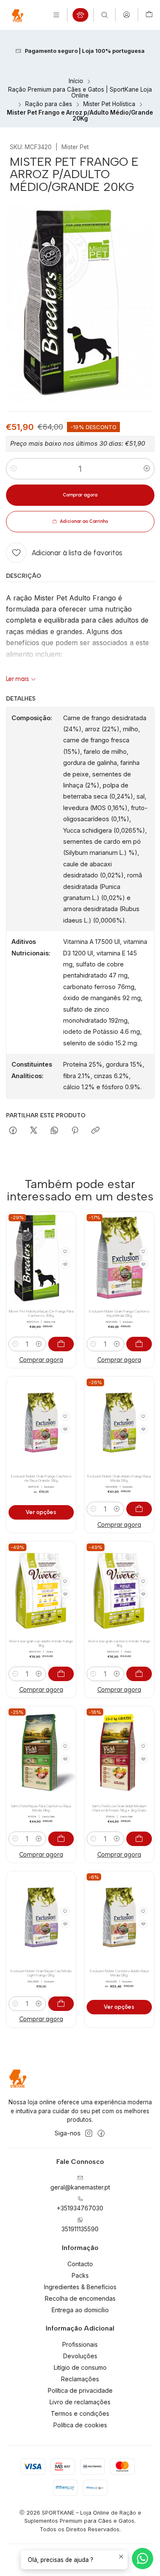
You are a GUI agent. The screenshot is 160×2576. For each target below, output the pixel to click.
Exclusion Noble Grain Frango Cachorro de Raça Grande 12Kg (41, 1478)
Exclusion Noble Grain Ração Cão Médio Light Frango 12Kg (41, 1973)
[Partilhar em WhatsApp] (54, 1131)
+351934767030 (80, 2208)
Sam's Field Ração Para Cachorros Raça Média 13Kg (41, 1808)
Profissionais (80, 2344)
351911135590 (80, 2229)
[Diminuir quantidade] (14, 469)
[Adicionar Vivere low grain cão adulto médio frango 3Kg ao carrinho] (61, 1674)
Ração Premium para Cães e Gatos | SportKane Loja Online (80, 93)
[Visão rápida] (65, 1264)
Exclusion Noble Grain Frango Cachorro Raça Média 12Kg (119, 1314)
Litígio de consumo (80, 2367)
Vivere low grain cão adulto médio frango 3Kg (41, 1643)
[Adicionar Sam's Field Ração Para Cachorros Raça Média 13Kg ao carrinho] (61, 1839)
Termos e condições (80, 2413)
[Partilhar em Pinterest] (75, 1131)
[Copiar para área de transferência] (95, 1131)
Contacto (80, 2264)
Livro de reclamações (80, 2402)
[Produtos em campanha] (80, 15)
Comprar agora (41, 1360)
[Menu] (56, 15)
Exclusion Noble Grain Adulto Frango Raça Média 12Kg (119, 1478)
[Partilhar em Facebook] (13, 1131)
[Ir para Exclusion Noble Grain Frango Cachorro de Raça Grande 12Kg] (41, 1423)
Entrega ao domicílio (80, 2310)
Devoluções (80, 2356)
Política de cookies (80, 2425)
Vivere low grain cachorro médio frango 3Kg (119, 1643)
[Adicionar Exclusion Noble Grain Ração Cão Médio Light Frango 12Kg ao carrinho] (61, 2004)
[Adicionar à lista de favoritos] (65, 1252)
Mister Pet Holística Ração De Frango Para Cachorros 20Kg (41, 1314)
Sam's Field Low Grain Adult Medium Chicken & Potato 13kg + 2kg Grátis (119, 1808)
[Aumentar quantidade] (147, 469)
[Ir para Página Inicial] (17, 15)
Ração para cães (49, 104)
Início (76, 81)
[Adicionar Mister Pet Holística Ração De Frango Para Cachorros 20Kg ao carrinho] (61, 1344)
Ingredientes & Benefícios (80, 2287)
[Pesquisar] (105, 15)
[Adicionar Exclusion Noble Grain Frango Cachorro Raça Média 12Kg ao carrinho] (139, 1344)
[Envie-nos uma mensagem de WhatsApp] (143, 2559)
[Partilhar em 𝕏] (34, 1131)
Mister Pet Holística (109, 104)
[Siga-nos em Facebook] (101, 2133)
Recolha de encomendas (80, 2298)
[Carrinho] (149, 15)
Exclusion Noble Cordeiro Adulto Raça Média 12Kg (119, 1973)
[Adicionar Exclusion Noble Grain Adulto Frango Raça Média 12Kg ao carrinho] (139, 1509)
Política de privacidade (80, 2390)
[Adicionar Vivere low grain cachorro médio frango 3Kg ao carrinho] (139, 1674)
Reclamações (80, 2379)
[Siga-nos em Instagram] (89, 2133)
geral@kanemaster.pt (80, 2187)
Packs (80, 2275)
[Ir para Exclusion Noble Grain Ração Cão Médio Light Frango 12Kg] (41, 1917)
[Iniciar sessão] (127, 15)
